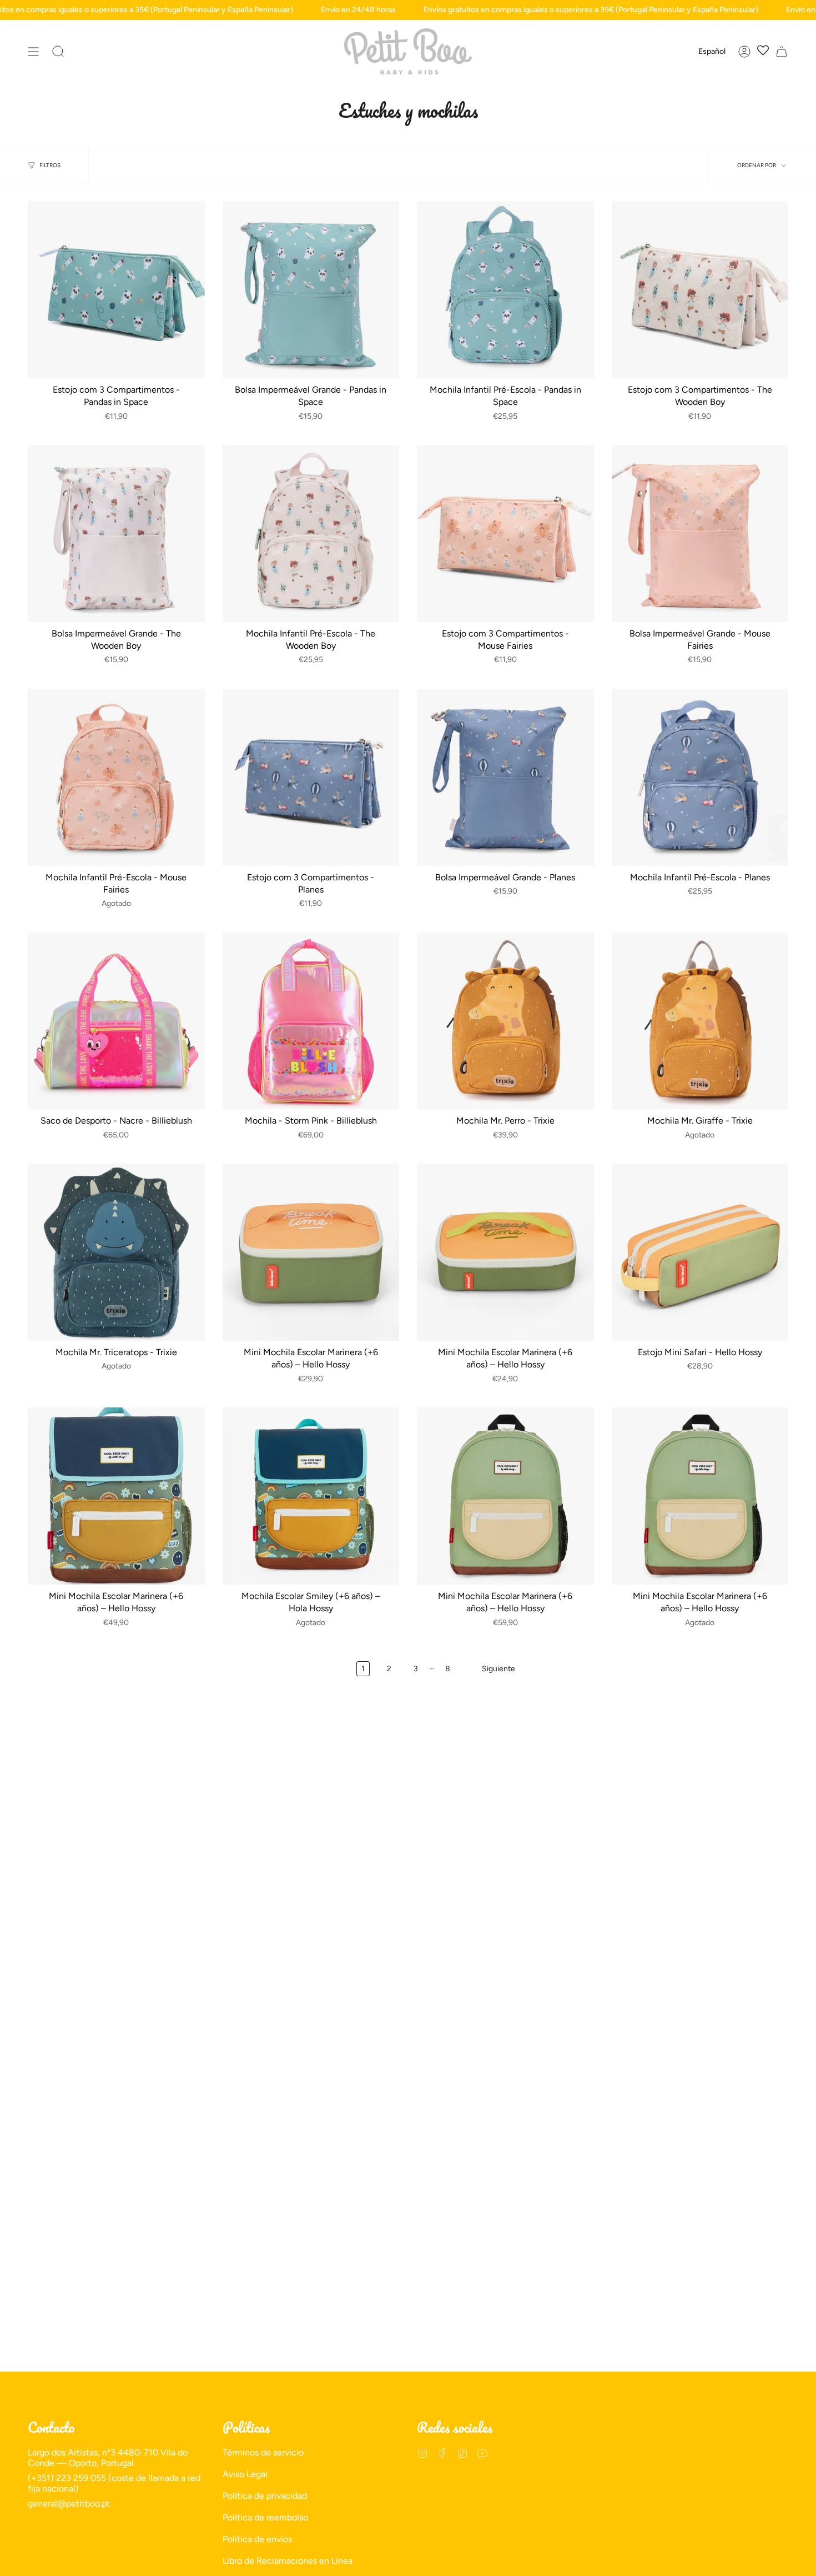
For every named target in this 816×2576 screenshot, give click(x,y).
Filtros (50, 165)
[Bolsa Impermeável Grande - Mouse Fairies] (700, 533)
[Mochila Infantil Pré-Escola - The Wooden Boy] (311, 533)
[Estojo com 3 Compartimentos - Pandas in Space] (116, 290)
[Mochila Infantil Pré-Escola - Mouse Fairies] (116, 777)
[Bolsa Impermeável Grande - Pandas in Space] (311, 290)
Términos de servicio (263, 2452)
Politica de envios (257, 2539)
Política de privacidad (265, 2496)
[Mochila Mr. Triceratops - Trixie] (116, 1252)
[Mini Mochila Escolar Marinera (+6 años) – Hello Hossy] (311, 1252)
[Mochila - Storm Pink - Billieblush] (311, 1021)
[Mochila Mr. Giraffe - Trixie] (700, 1021)
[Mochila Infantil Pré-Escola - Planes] (700, 777)
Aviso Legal (245, 2474)
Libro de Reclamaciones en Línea (288, 2561)
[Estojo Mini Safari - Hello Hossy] (700, 1252)
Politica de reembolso (265, 2517)
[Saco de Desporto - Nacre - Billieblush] (116, 1021)
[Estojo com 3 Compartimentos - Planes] (311, 777)
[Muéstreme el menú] (33, 51)
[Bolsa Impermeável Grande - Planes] (505, 777)
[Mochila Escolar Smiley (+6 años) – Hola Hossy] (311, 1496)
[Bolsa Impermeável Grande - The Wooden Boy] (116, 533)
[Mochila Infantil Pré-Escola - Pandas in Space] (505, 290)
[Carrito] (782, 51)
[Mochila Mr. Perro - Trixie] (505, 1021)
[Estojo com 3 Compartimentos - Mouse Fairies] (505, 533)
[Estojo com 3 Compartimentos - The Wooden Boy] (700, 290)
